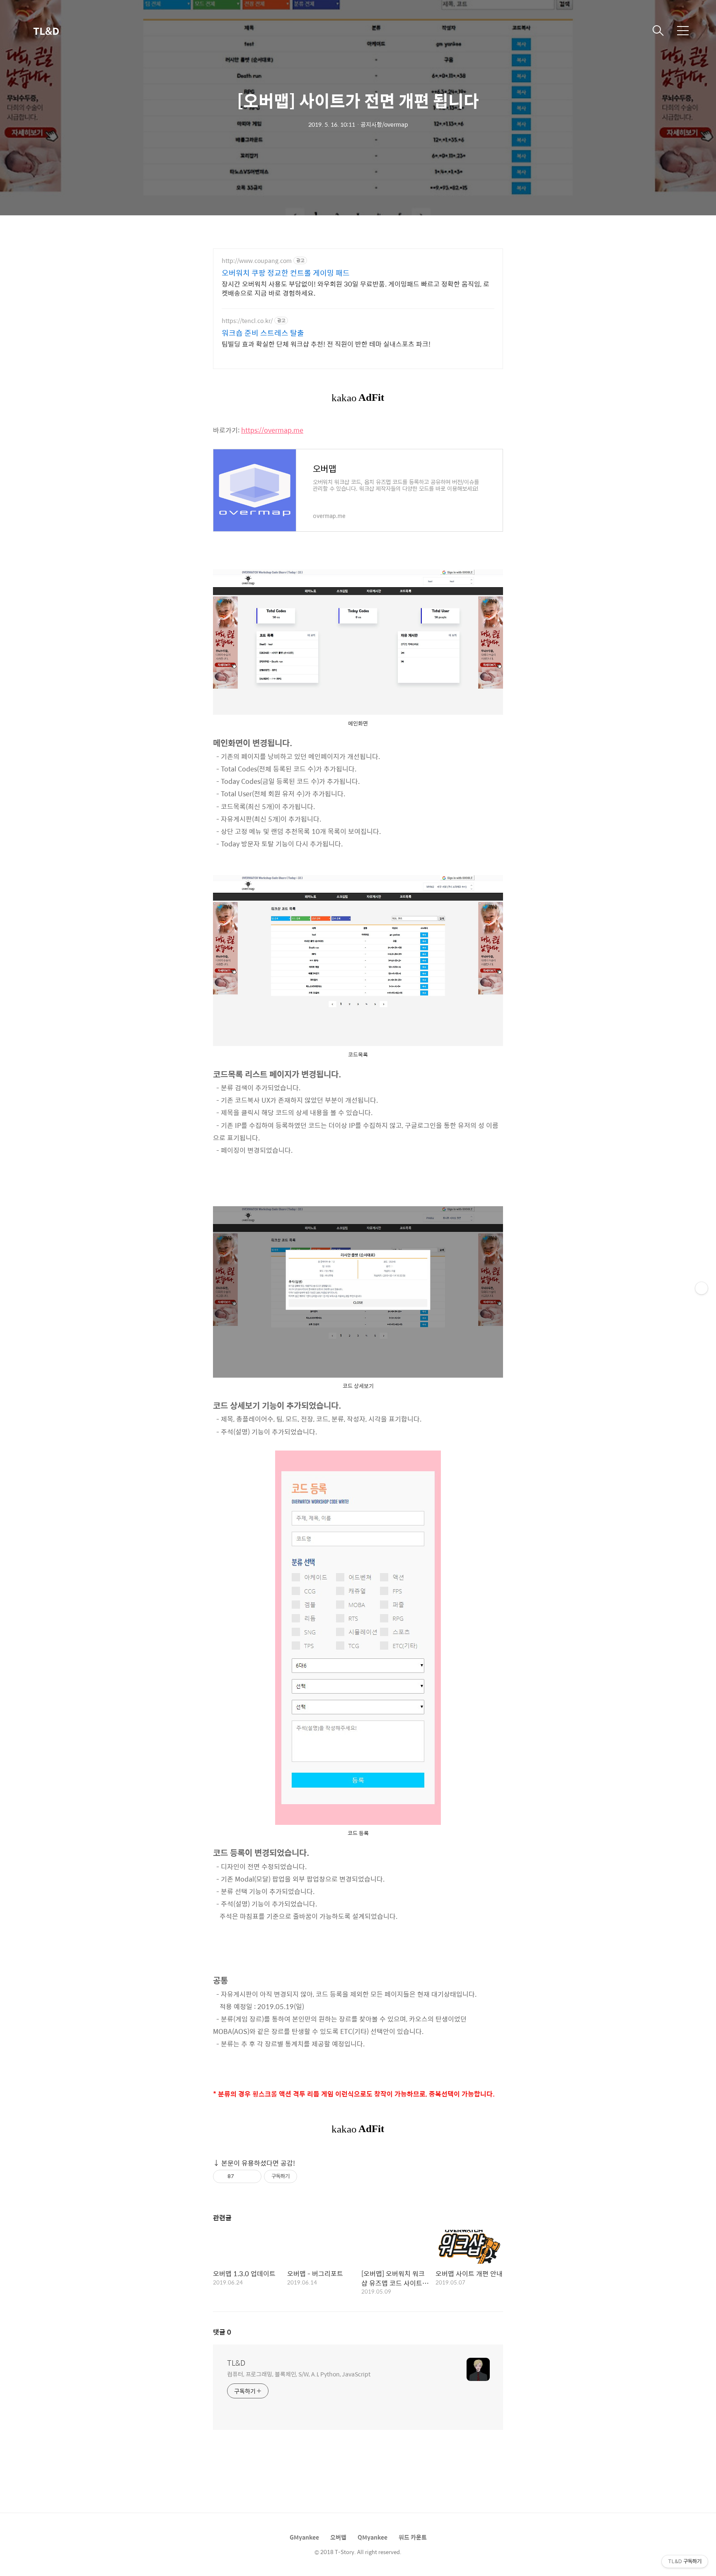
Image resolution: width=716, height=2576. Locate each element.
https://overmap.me (272, 430)
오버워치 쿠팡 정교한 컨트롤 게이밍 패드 (286, 273)
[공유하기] (242, 2176)
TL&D (46, 31)
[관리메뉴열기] (701, 1288)
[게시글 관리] (252, 2176)
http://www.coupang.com (257, 261)
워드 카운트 (413, 2537)
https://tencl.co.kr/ (247, 321)
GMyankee (304, 2537)
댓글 (222, 2332)
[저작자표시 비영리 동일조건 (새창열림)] (308, 2176)
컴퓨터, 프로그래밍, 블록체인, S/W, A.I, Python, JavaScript (299, 2374)
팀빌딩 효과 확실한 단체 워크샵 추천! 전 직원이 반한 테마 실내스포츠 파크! (326, 344)
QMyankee (373, 2537)
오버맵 (338, 2537)
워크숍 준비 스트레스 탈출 (263, 333)
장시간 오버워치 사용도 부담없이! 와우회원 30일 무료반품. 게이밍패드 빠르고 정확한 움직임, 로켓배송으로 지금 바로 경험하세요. (356, 288)
